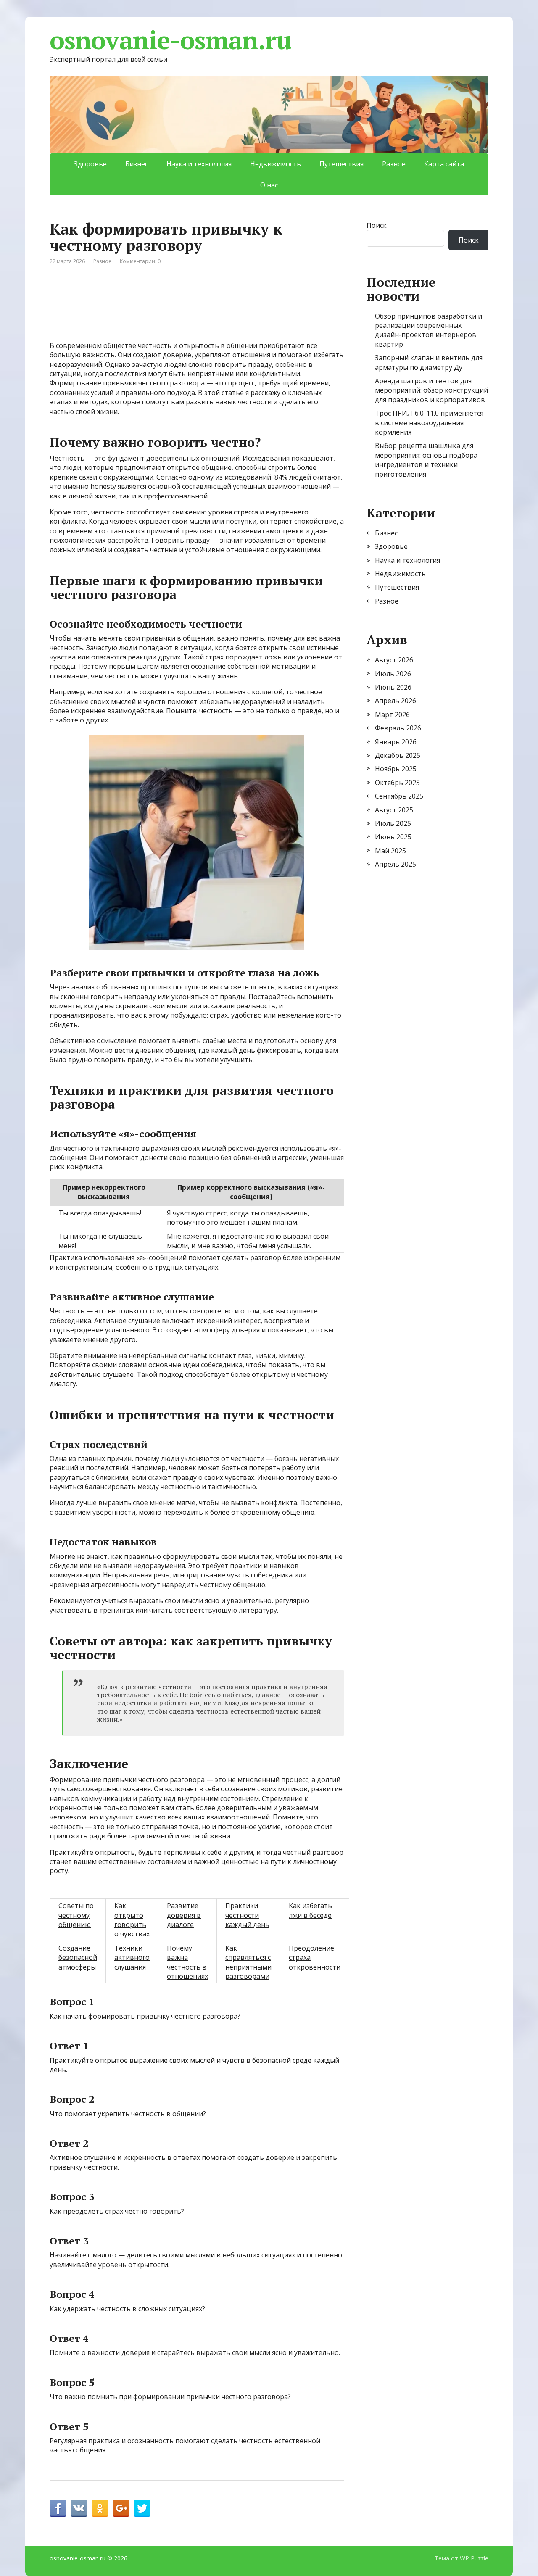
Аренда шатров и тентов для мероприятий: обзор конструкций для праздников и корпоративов (431, 390)
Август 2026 (394, 660)
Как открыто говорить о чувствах (132, 1920)
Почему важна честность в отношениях (187, 1962)
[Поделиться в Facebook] (58, 2508)
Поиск (377, 225)
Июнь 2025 (393, 837)
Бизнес (137, 164)
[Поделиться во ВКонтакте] (79, 2508)
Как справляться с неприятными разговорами (248, 1962)
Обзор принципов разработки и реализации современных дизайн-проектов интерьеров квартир (429, 330)
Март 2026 (392, 715)
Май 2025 (390, 851)
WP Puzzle (474, 2558)
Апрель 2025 (396, 864)
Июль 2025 (393, 823)
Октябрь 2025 (397, 783)
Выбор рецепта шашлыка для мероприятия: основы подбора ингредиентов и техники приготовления (426, 460)
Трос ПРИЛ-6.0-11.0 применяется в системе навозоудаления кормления (429, 423)
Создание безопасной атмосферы (78, 1958)
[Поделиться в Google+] (121, 2508)
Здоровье (90, 164)
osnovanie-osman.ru (170, 40)
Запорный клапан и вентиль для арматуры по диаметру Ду (429, 362)
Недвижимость (276, 164)
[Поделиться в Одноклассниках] (100, 2508)
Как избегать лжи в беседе (310, 1910)
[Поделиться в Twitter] (142, 2508)
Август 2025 (394, 810)
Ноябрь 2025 (396, 769)
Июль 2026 (393, 674)
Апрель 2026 (396, 701)
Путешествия (342, 164)
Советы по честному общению (76, 1915)
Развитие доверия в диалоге (184, 1915)
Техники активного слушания (132, 1958)
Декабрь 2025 (398, 755)
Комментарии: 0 (140, 261)
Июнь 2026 (393, 687)
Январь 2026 (396, 742)
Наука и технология (199, 164)
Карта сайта (444, 164)
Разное (394, 164)
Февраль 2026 (398, 728)
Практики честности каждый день (247, 1915)
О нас (269, 185)
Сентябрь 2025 (399, 796)
